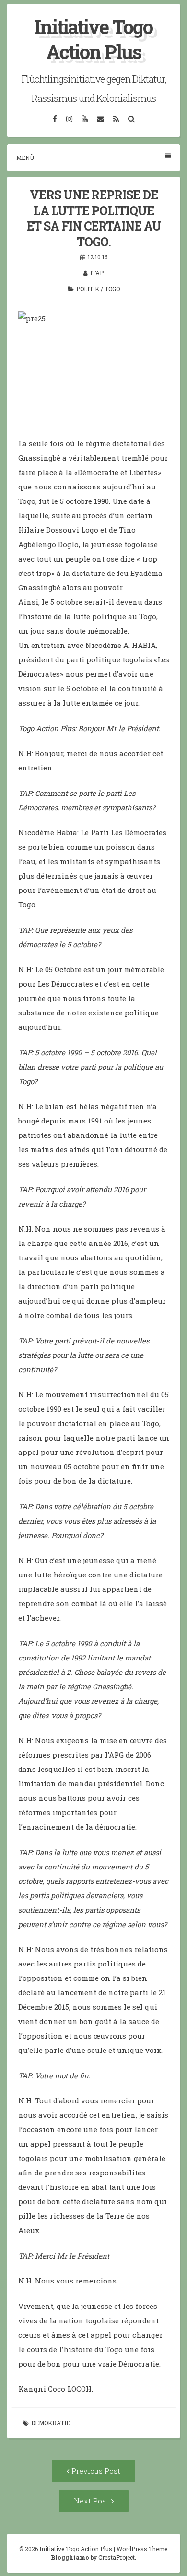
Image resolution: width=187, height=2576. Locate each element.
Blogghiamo (70, 2557)
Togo (112, 289)
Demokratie (51, 2423)
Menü (25, 158)
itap (97, 273)
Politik (88, 289)
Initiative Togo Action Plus (93, 39)
